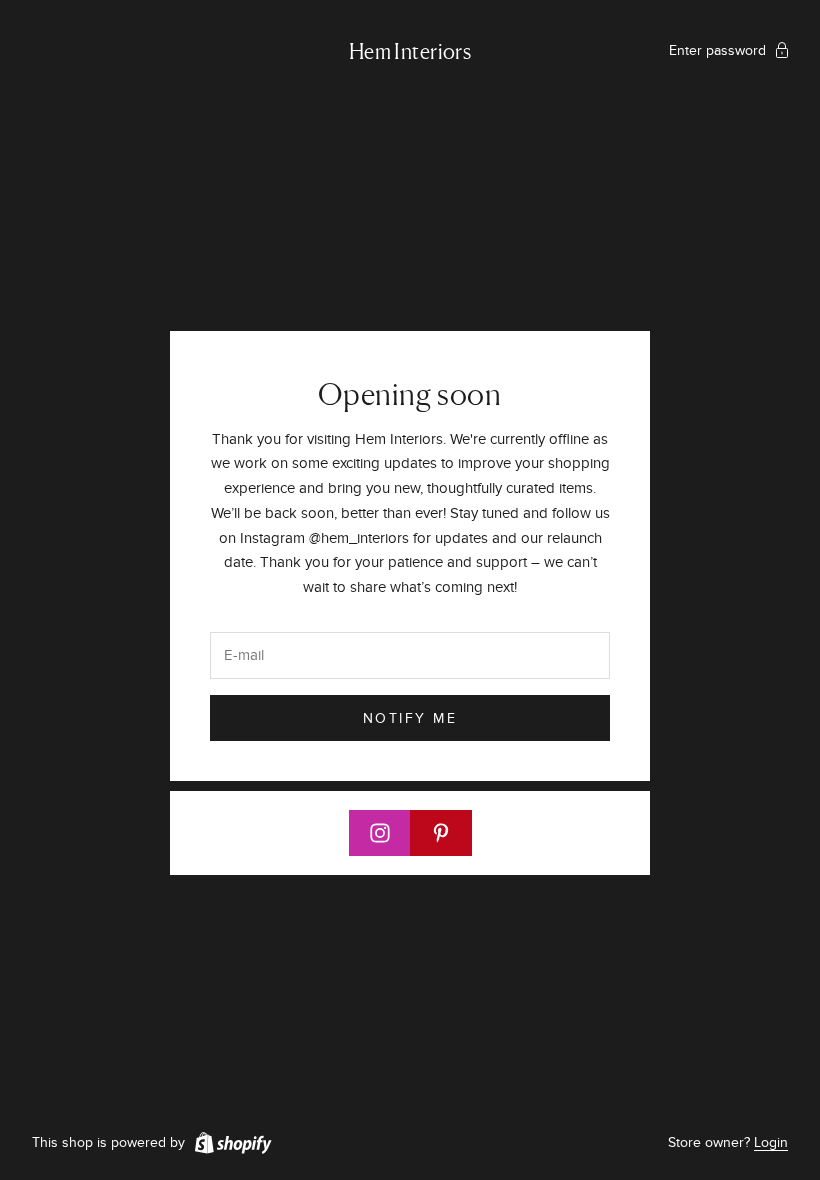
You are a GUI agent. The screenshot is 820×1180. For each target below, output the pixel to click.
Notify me (410, 718)
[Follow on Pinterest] (441, 833)
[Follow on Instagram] (380, 833)
